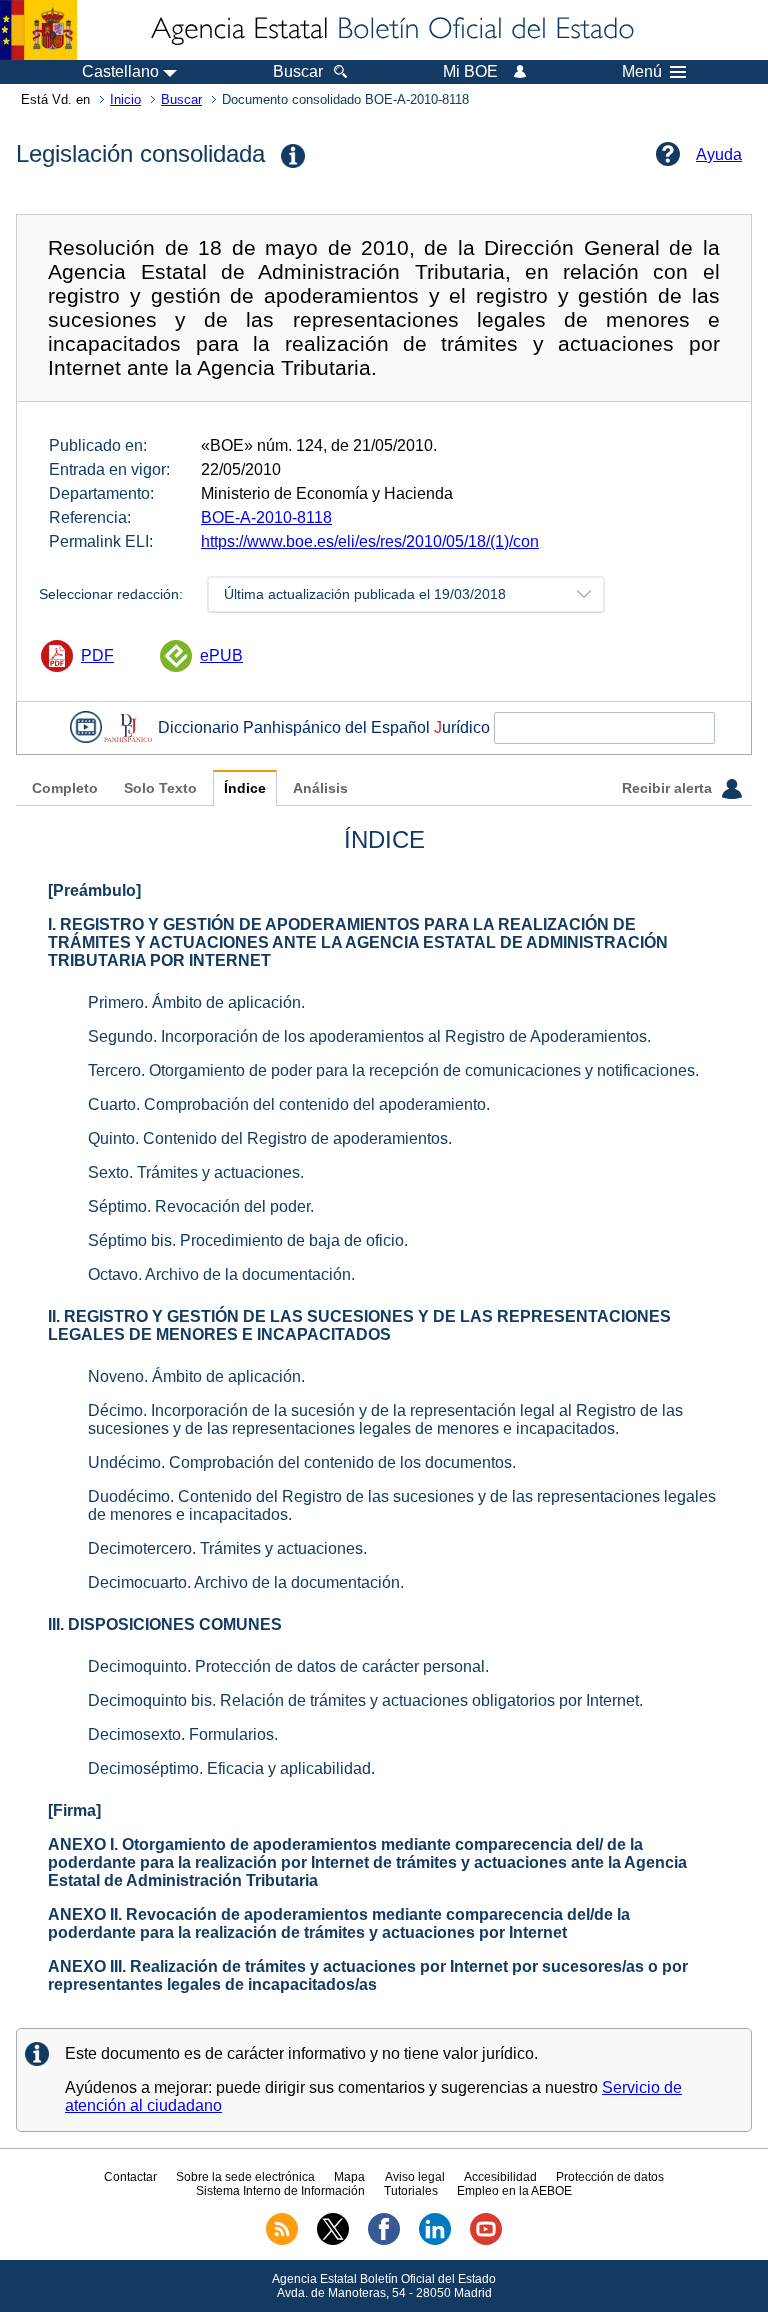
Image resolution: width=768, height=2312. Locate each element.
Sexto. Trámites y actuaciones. (196, 1172)
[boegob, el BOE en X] (333, 2241)
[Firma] (74, 1810)
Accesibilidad (500, 2177)
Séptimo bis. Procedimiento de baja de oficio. (248, 1240)
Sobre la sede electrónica (245, 2177)
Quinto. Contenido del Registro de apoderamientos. (270, 1138)
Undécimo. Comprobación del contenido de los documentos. (302, 1462)
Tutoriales (411, 2191)
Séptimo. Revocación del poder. (201, 1206)
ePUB (221, 655)
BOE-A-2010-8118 (266, 517)
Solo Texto (160, 788)
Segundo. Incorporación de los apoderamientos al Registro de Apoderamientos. (369, 1036)
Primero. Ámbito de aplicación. (196, 1002)
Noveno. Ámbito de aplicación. (196, 1376)
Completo (65, 788)
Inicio (125, 99)
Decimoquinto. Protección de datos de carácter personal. (288, 1666)
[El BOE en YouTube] (486, 2241)
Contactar (130, 2177)
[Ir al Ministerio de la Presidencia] (38, 30)
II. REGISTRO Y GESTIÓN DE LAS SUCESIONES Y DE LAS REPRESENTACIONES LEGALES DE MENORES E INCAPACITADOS (359, 1325)
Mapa (349, 2177)
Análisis (320, 788)
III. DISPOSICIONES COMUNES (165, 1624)
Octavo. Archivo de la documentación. (221, 1274)
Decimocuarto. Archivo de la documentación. (246, 1582)
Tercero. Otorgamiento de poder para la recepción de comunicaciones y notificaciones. (393, 1070)
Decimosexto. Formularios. (183, 1734)
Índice (245, 788)
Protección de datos (610, 2177)
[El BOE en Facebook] (384, 2241)
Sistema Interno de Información (280, 2191)
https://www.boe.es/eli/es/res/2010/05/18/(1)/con (370, 541)
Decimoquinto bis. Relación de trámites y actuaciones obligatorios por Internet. (365, 1700)
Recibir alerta (669, 788)
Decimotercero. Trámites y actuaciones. (227, 1548)
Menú (642, 72)
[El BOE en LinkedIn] (435, 2241)
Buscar (181, 99)
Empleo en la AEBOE (514, 2191)
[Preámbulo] (94, 890)
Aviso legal (415, 2177)
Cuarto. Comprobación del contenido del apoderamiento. (289, 1104)
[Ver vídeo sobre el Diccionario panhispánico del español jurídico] (86, 727)
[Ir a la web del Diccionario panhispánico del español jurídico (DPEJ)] (128, 727)
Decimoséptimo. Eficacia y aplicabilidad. (231, 1768)
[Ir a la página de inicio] (391, 30)
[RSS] (282, 2241)
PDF (97, 655)
